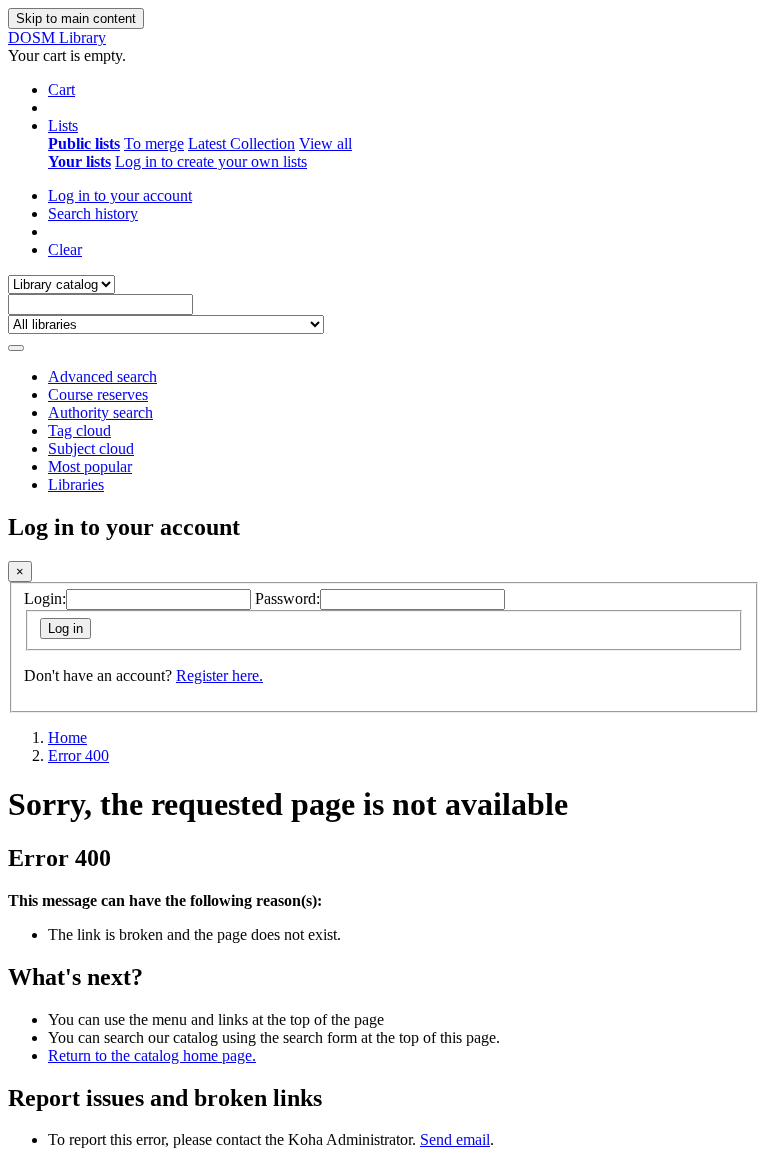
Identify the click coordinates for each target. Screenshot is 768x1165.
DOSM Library (57, 37)
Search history (93, 213)
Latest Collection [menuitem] (241, 143)
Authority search (100, 412)
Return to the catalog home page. (152, 1055)
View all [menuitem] (325, 143)
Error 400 (78, 755)
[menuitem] (84, 143)
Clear (65, 249)
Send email (455, 1139)
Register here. (219, 675)
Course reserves (98, 394)
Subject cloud (91, 448)
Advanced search (102, 376)
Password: (287, 598)
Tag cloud (79, 430)
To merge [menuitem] (154, 143)
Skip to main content (76, 18)
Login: (45, 598)
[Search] (16, 348)
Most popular (90, 466)
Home (67, 737)
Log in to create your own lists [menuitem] (211, 161)
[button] (61, 89)
